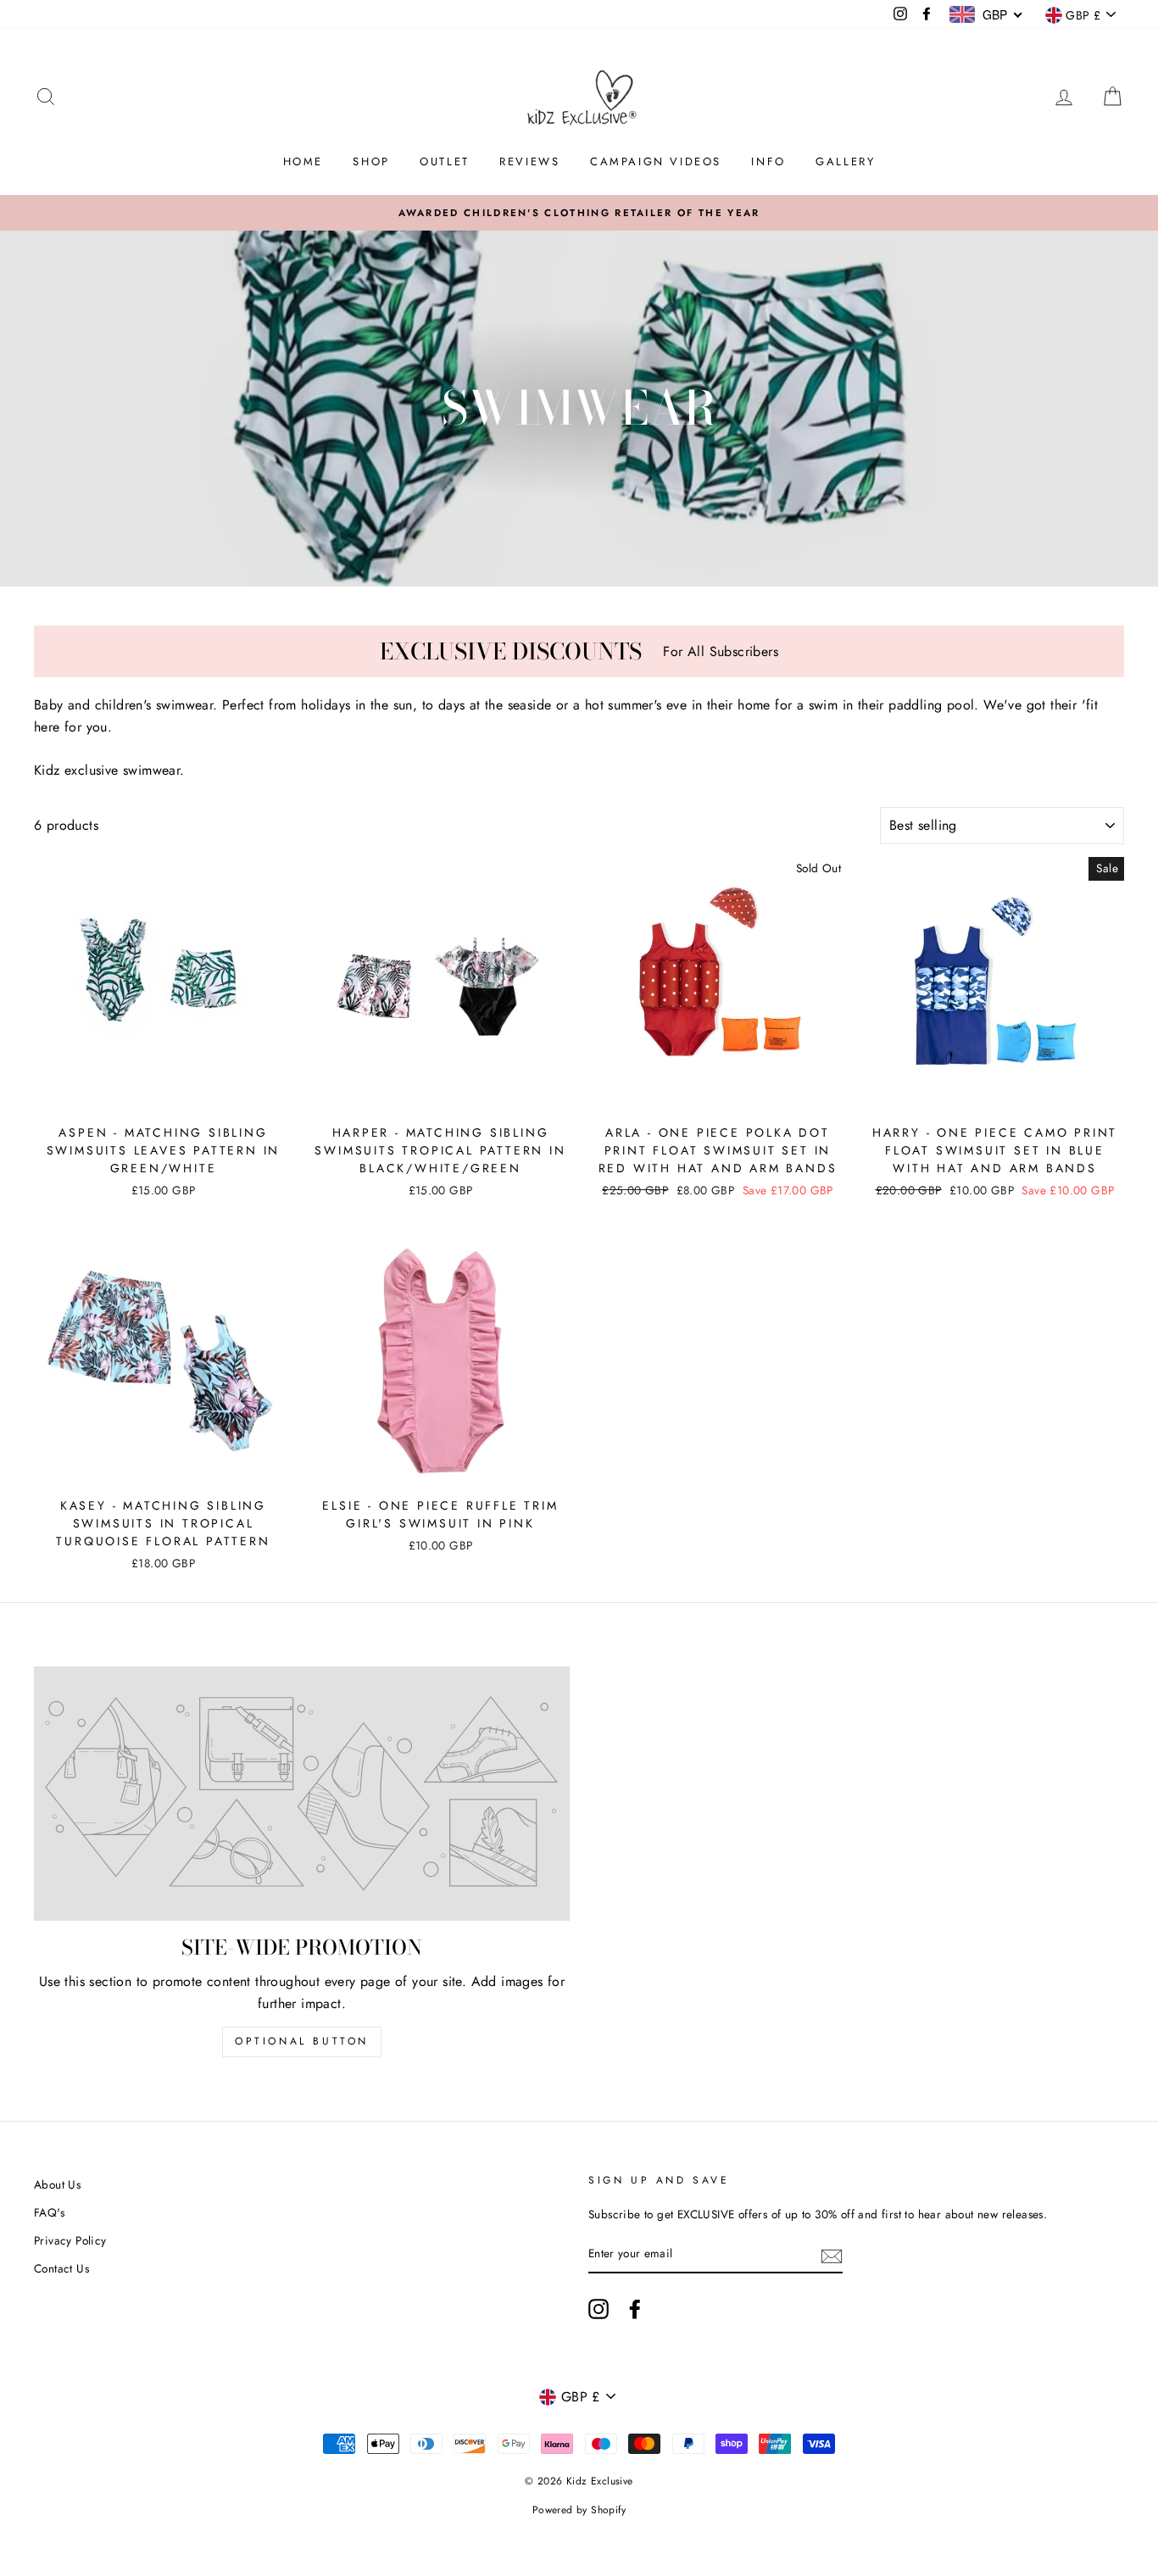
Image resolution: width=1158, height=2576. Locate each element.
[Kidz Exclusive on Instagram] (598, 2309)
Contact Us (61, 2268)
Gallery (845, 161)
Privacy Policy (70, 2240)
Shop (371, 161)
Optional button (302, 2041)
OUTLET (445, 161)
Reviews (529, 161)
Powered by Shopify (579, 2510)
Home (303, 161)
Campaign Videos (656, 161)
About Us (57, 2184)
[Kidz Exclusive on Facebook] (635, 2309)
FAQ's (49, 2212)
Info (768, 161)
